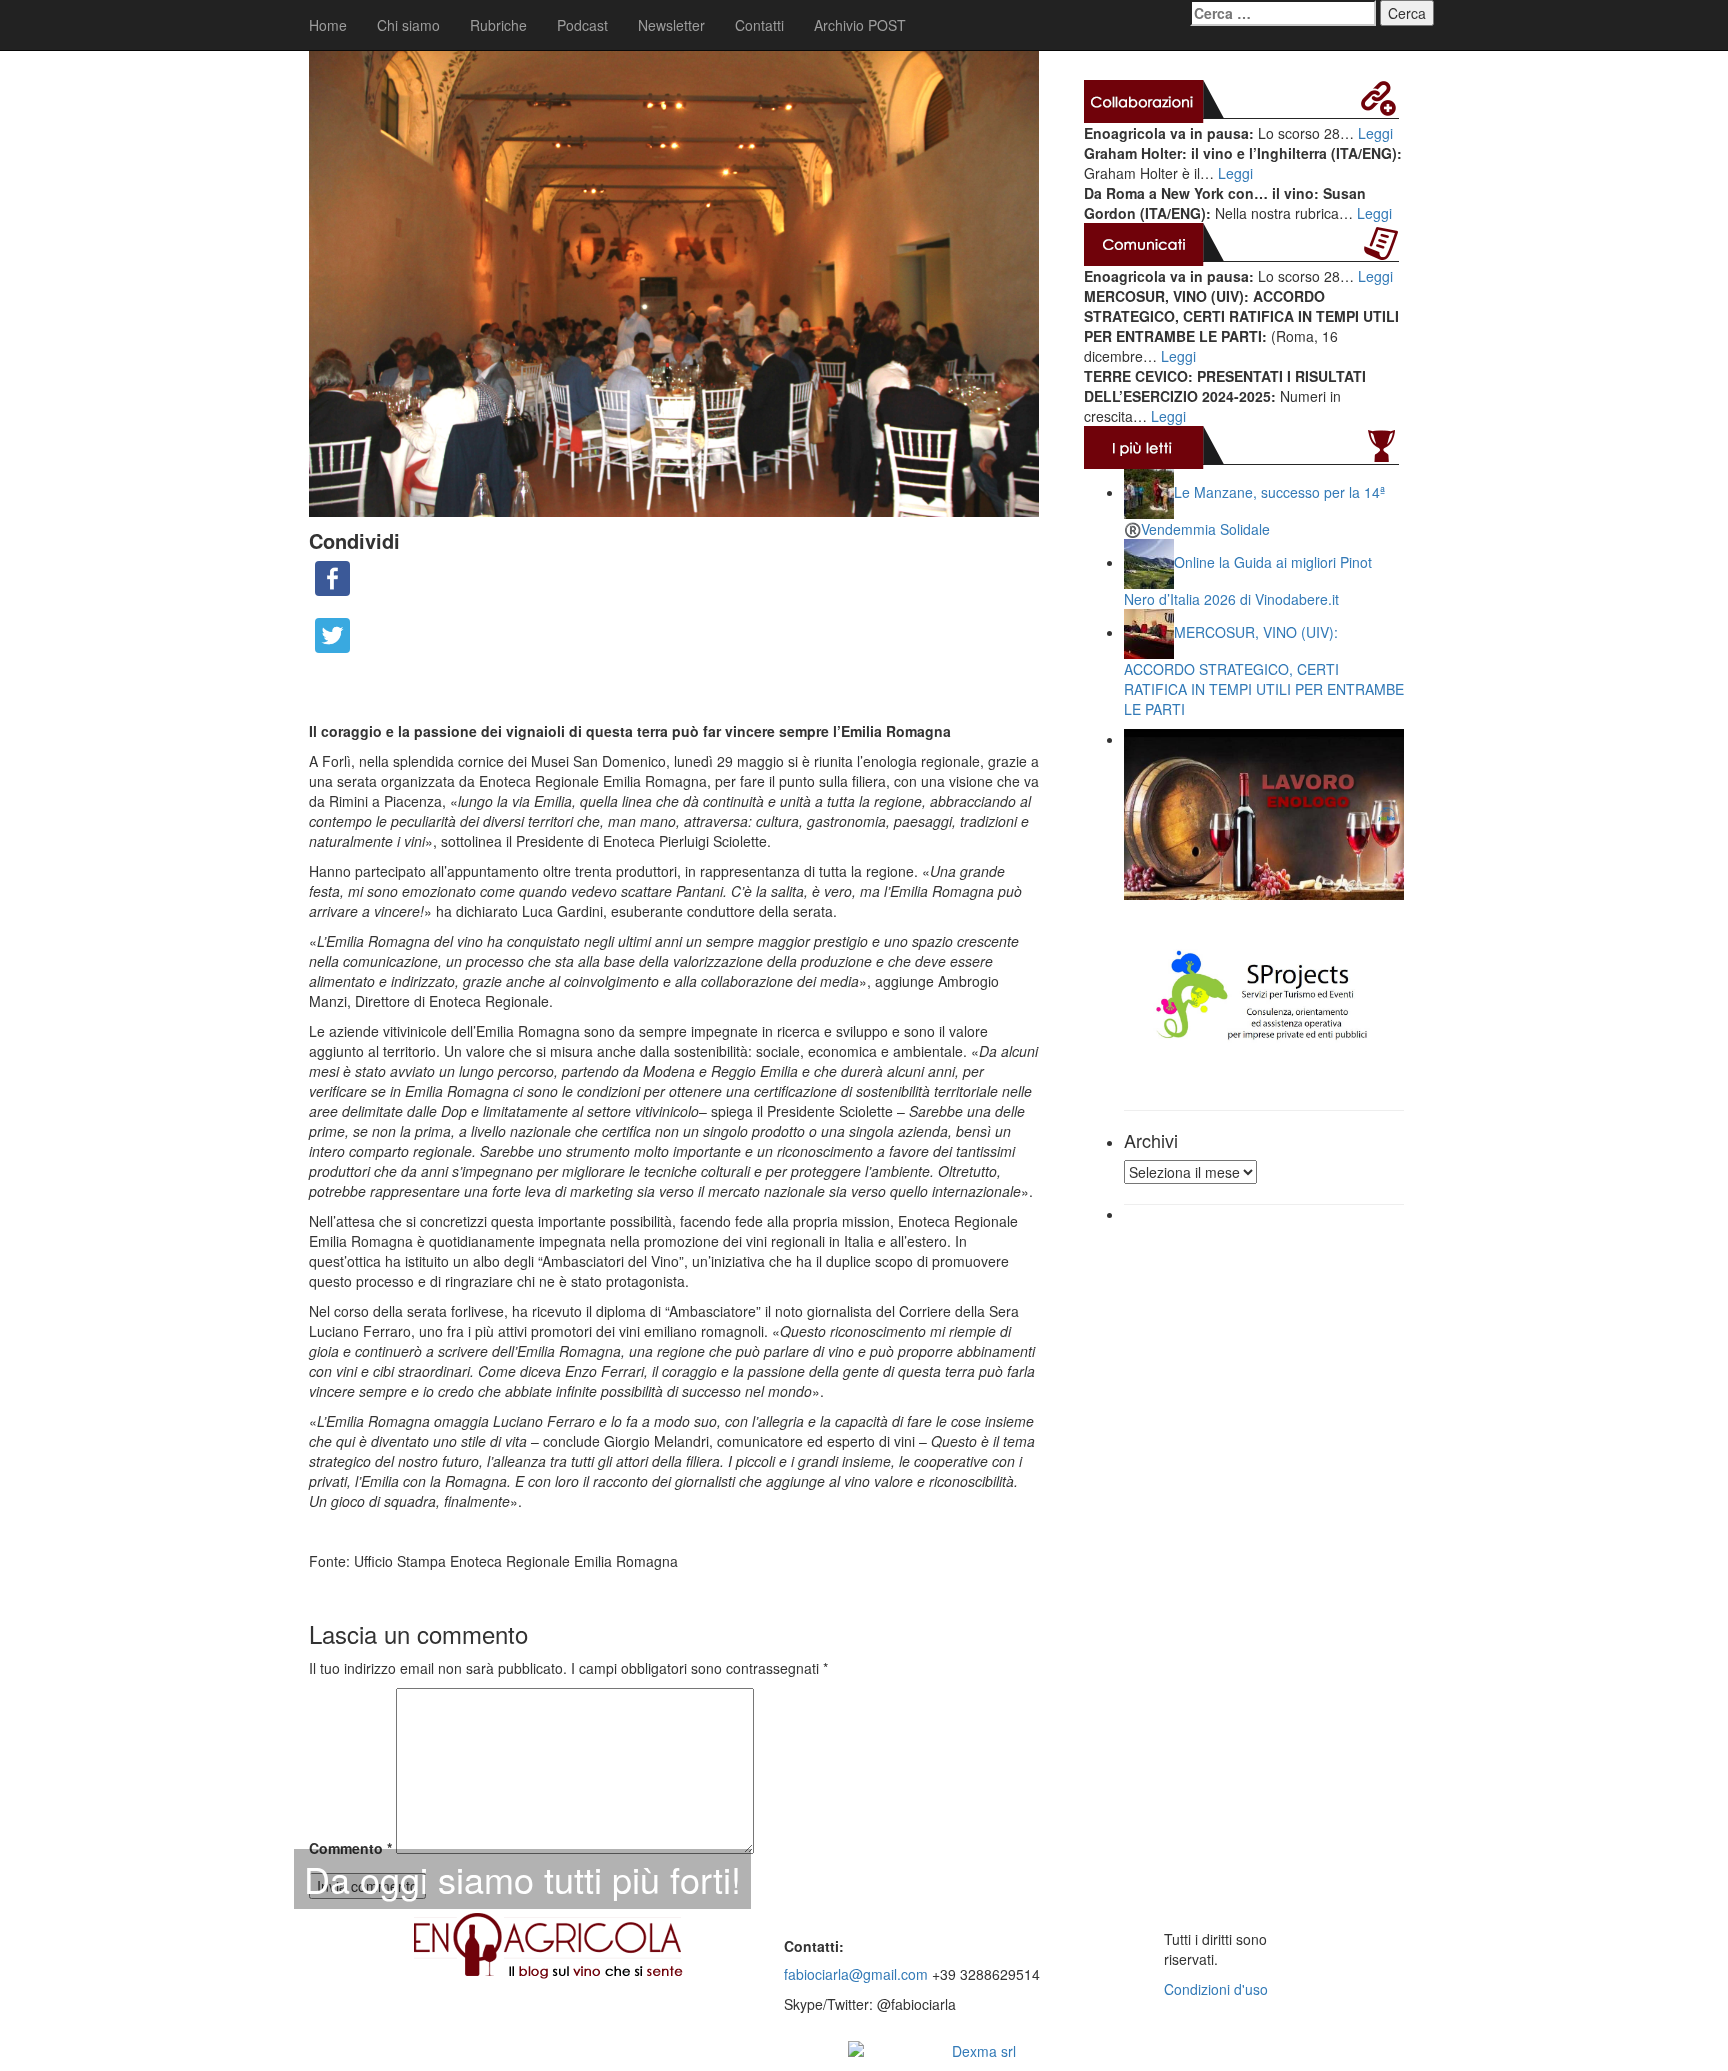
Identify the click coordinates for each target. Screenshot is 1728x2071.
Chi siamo (408, 25)
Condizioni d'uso (1216, 1989)
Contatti (759, 25)
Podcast (582, 25)
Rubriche (498, 25)
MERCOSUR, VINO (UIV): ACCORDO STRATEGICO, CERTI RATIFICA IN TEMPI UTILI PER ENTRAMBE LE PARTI (1264, 670)
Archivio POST (860, 25)
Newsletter (671, 25)
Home (328, 25)
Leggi (1375, 133)
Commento (350, 1848)
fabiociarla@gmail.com (856, 1974)
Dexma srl (984, 2051)
